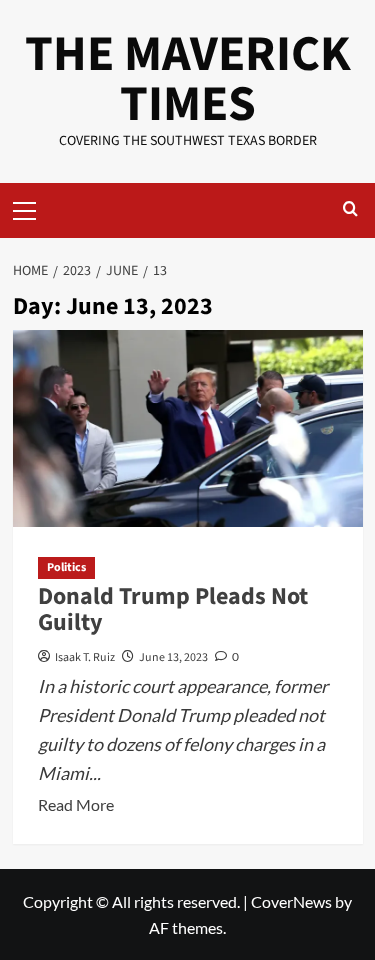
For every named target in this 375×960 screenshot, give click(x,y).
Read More (76, 806)
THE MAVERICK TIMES (188, 79)
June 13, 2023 (173, 657)
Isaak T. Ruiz (85, 657)
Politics (66, 567)
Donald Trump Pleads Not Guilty (173, 609)
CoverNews (291, 901)
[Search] (350, 210)
